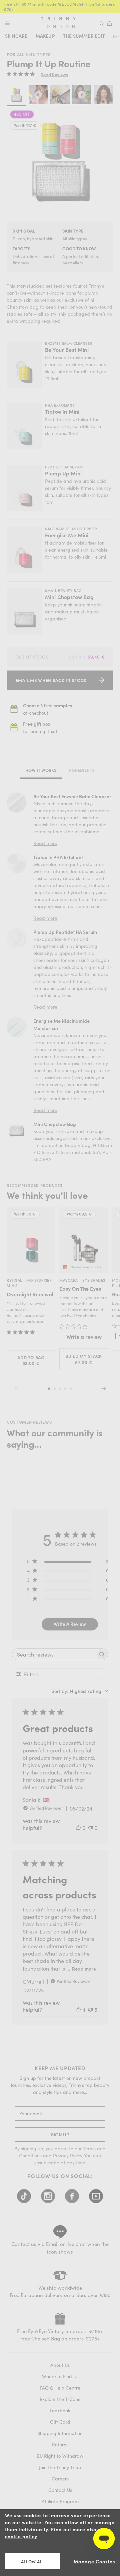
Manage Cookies (94, 2561)
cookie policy (21, 2536)
